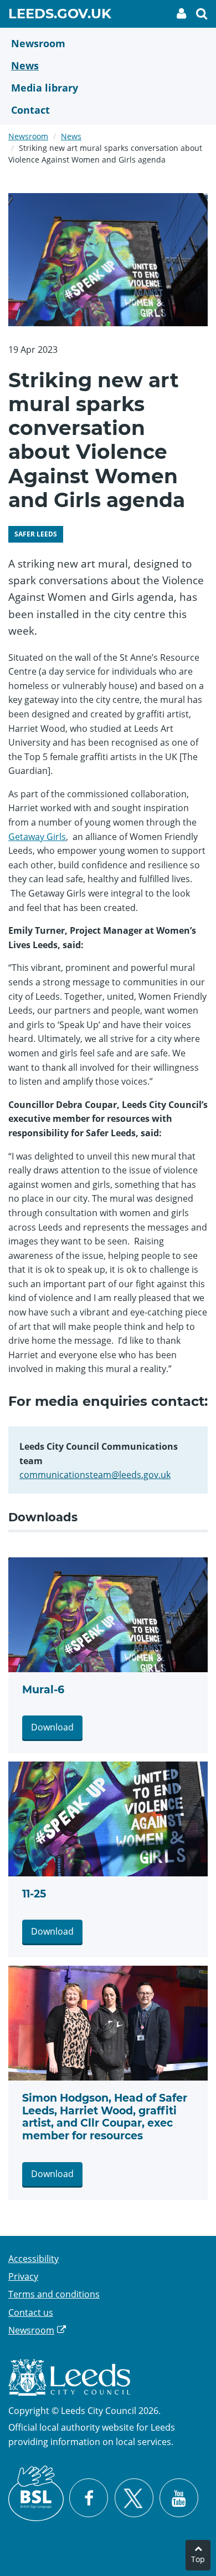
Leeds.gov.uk (60, 16)
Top (198, 2559)
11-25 (34, 1894)
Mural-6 (43, 1690)
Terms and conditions (54, 2294)
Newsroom (28, 136)
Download (52, 1727)
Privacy (23, 2276)
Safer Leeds (36, 534)
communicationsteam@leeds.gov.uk (95, 1475)
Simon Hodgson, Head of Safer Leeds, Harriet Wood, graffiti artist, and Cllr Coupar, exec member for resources (105, 2117)
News (71, 136)
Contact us (31, 2312)
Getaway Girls (37, 837)
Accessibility (34, 2259)
